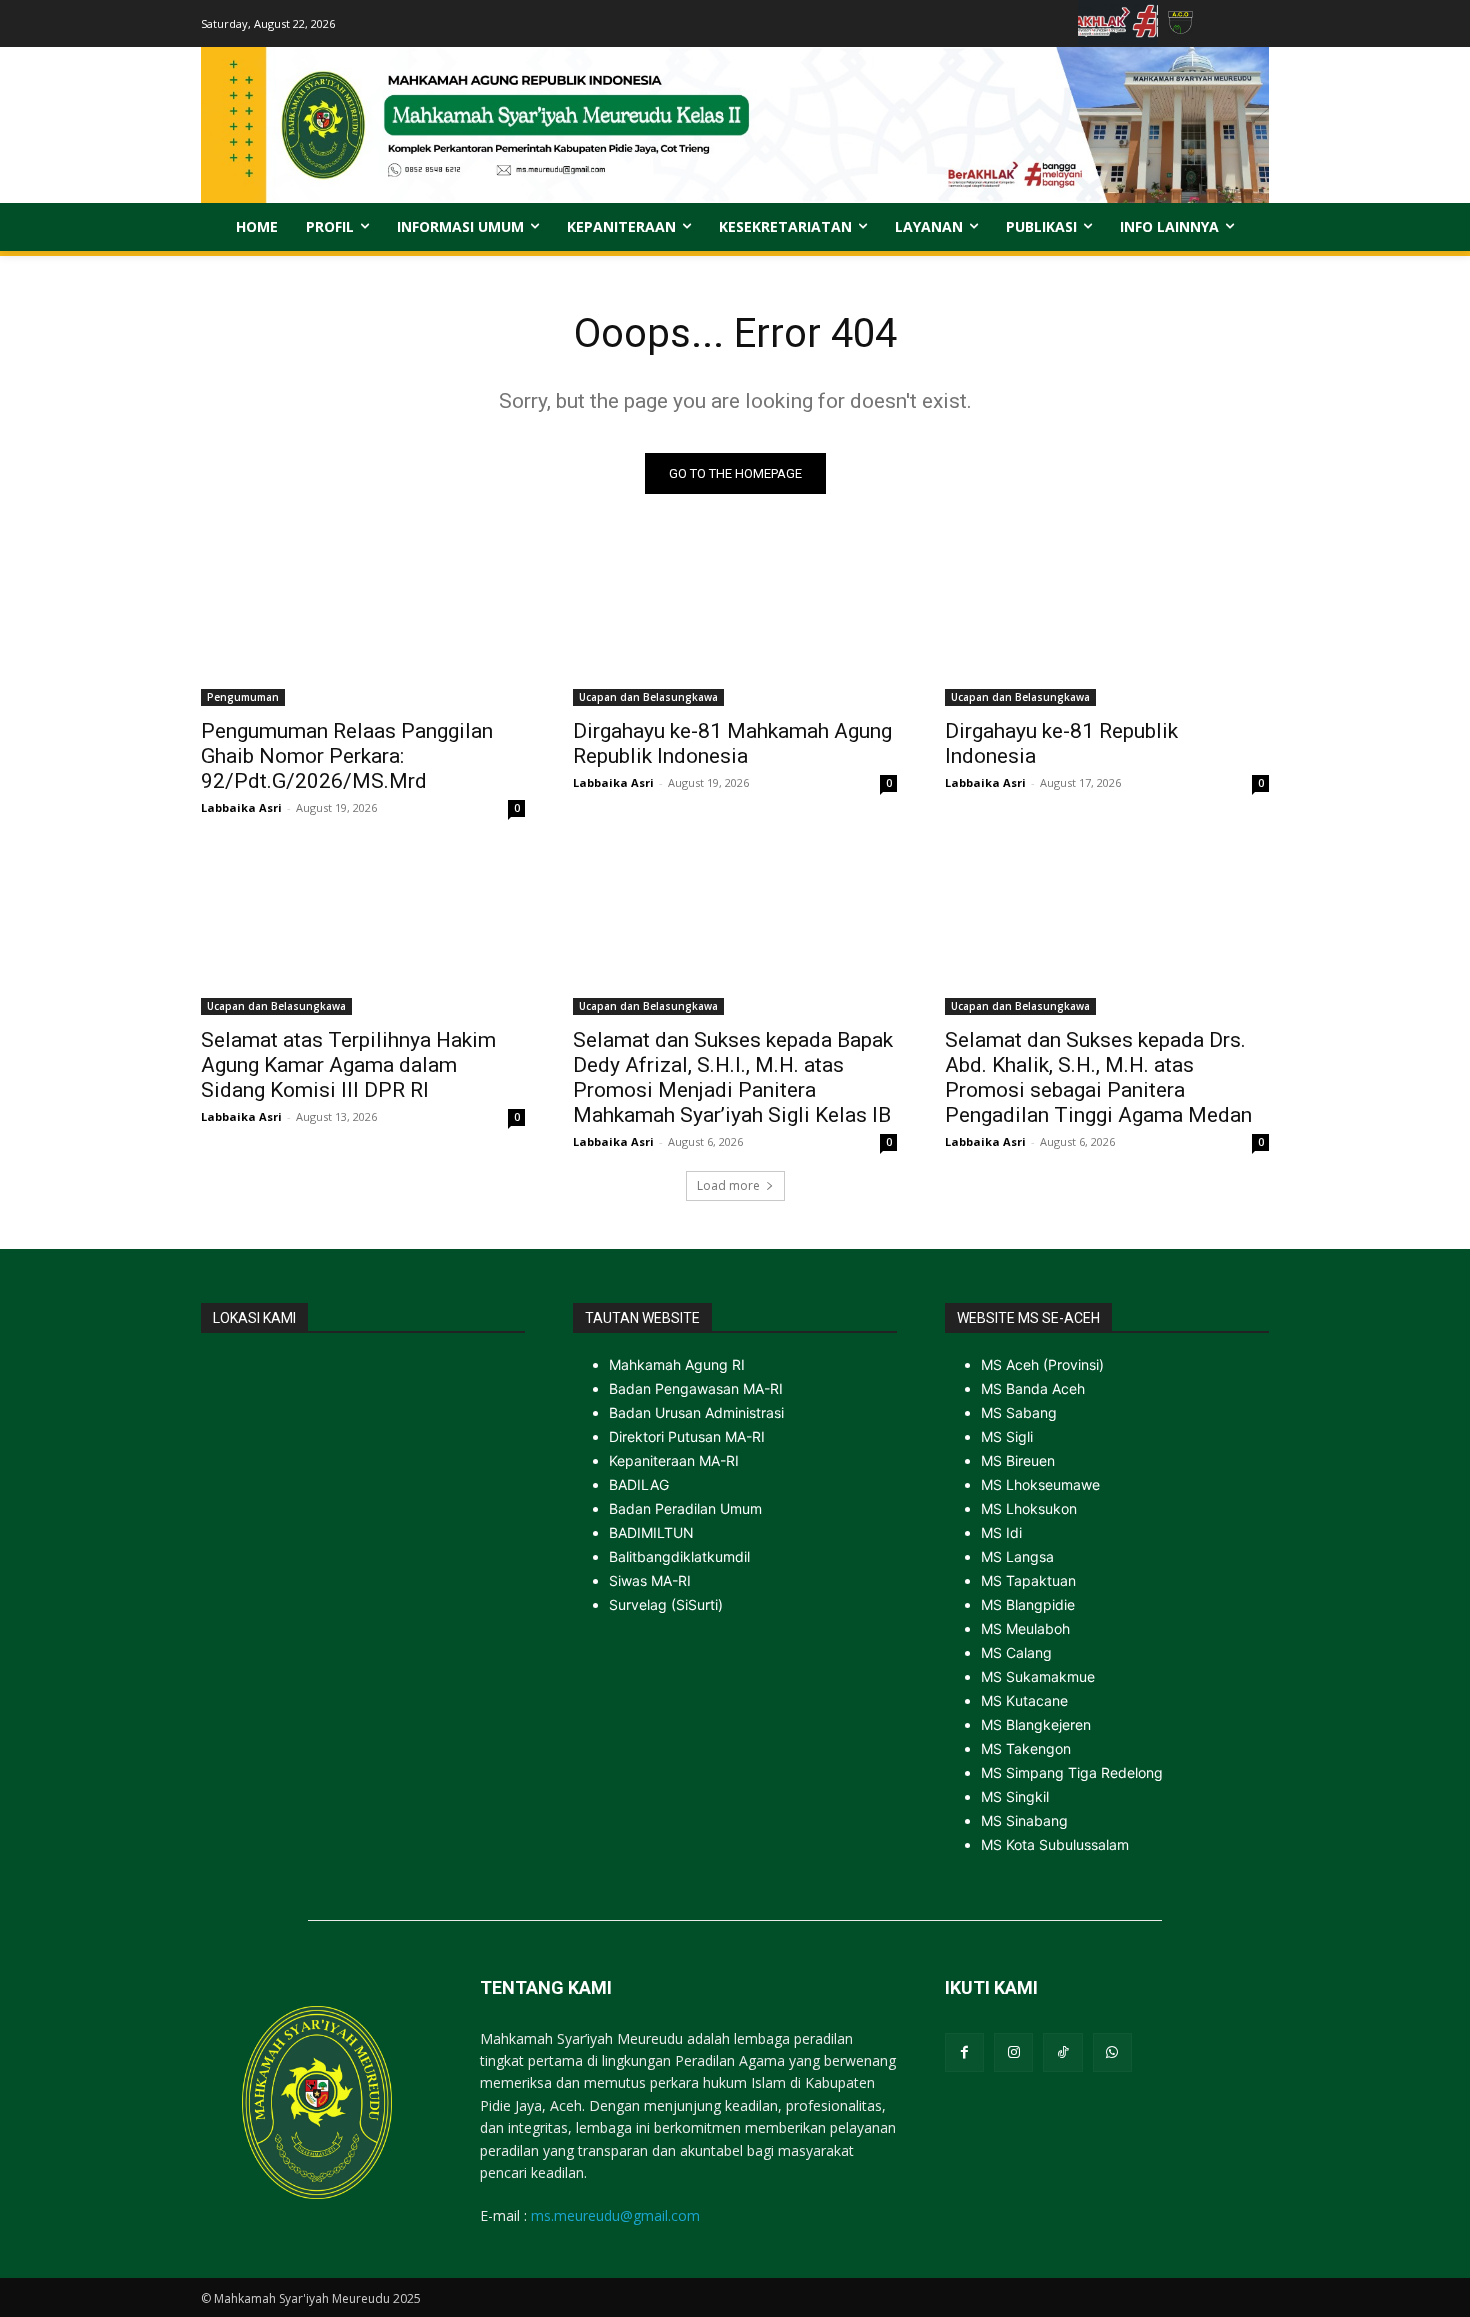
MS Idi (1001, 1532)
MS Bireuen (1018, 1460)
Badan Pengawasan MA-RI (696, 1388)
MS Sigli (1007, 1436)
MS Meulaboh (1025, 1628)
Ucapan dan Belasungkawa (648, 697)
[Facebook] (964, 2052)
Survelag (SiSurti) (666, 1604)
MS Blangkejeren (1036, 1724)
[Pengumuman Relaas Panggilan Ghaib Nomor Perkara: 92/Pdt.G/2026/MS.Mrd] (363, 625)
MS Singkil (1015, 1796)
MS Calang (1016, 1652)
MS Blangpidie (1028, 1604)
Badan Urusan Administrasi (696, 1412)
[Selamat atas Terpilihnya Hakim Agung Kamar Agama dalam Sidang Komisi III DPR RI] (363, 934)
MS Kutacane (1024, 1700)
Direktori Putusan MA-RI (687, 1436)
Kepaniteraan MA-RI (674, 1460)
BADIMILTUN (651, 1532)
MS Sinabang (1024, 1820)
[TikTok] (1062, 2052)
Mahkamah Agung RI (677, 1364)
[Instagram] (1013, 2052)
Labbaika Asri (241, 807)
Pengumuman (243, 697)
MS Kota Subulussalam (1055, 1844)
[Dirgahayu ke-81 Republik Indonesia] (1107, 625)
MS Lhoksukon (1029, 1508)
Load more (728, 1185)
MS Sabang (1019, 1412)
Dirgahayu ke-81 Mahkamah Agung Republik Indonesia (732, 743)
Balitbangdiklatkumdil (679, 1556)
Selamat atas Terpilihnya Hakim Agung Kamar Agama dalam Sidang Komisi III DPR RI (348, 1065)
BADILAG (639, 1484)
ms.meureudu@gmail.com (615, 2215)
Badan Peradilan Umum (685, 1508)
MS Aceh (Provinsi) (1042, 1364)
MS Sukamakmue (1038, 1676)
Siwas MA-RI (650, 1580)
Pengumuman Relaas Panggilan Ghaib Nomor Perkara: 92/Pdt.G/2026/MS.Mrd (347, 756)
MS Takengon (1026, 1748)
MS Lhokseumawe (1040, 1484)
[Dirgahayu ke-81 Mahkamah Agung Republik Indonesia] (735, 625)
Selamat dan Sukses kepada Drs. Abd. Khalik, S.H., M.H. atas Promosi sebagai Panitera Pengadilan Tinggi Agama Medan (1098, 1077)
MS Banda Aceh (1033, 1388)
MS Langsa (1017, 1556)
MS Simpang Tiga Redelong (1072, 1772)
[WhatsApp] (1112, 2052)
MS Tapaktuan (1028, 1580)
